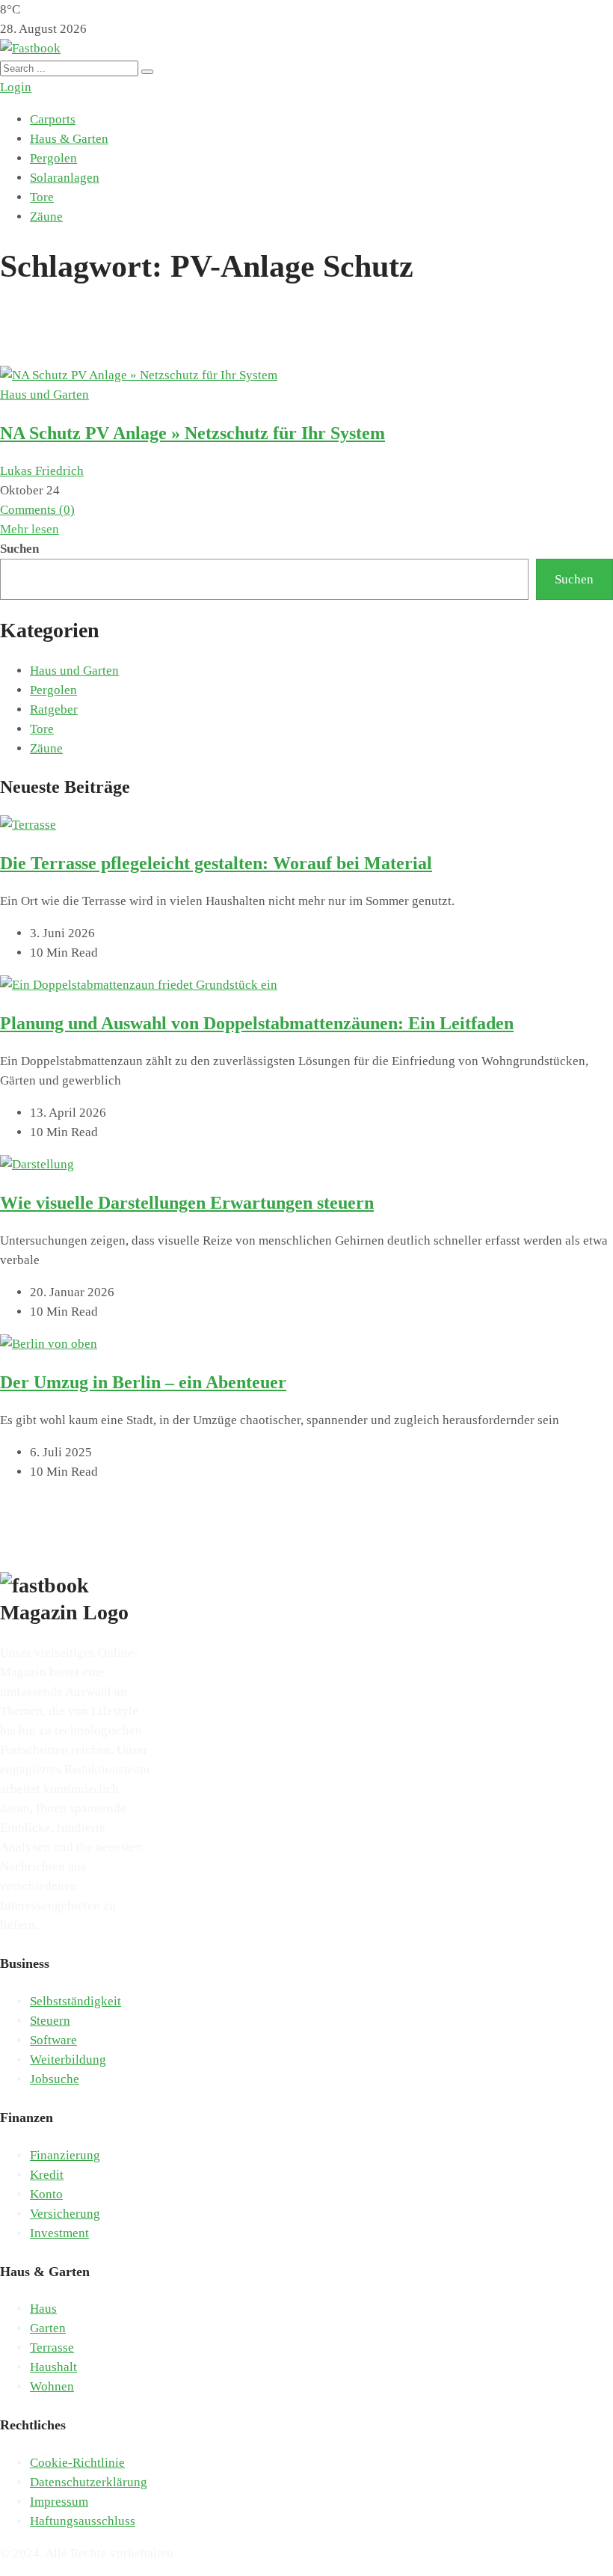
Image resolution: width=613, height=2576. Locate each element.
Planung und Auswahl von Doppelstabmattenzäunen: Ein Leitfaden (257, 1023)
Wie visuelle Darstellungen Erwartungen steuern (187, 1203)
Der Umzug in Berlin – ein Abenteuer (143, 1382)
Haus (43, 2309)
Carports (53, 119)
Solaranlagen (65, 178)
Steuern (50, 2021)
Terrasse (52, 2347)
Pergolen (53, 158)
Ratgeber (54, 709)
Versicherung (65, 2214)
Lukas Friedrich (42, 471)
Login (16, 87)
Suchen (19, 549)
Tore (42, 197)
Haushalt (53, 2367)
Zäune (46, 217)
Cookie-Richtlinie (77, 2463)
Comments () (37, 510)
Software (53, 2040)
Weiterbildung (68, 2060)
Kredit (47, 2175)
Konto (46, 2194)
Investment (59, 2233)
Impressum (59, 2502)
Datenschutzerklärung (89, 2482)
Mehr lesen (30, 529)
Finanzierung (65, 2155)
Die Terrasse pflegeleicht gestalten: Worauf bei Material (216, 863)
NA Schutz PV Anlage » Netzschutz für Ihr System (192, 433)
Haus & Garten (69, 139)
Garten (48, 2328)
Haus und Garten (44, 395)
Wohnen (52, 2386)
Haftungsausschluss (83, 2521)
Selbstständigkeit (76, 2001)
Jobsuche (55, 2079)
